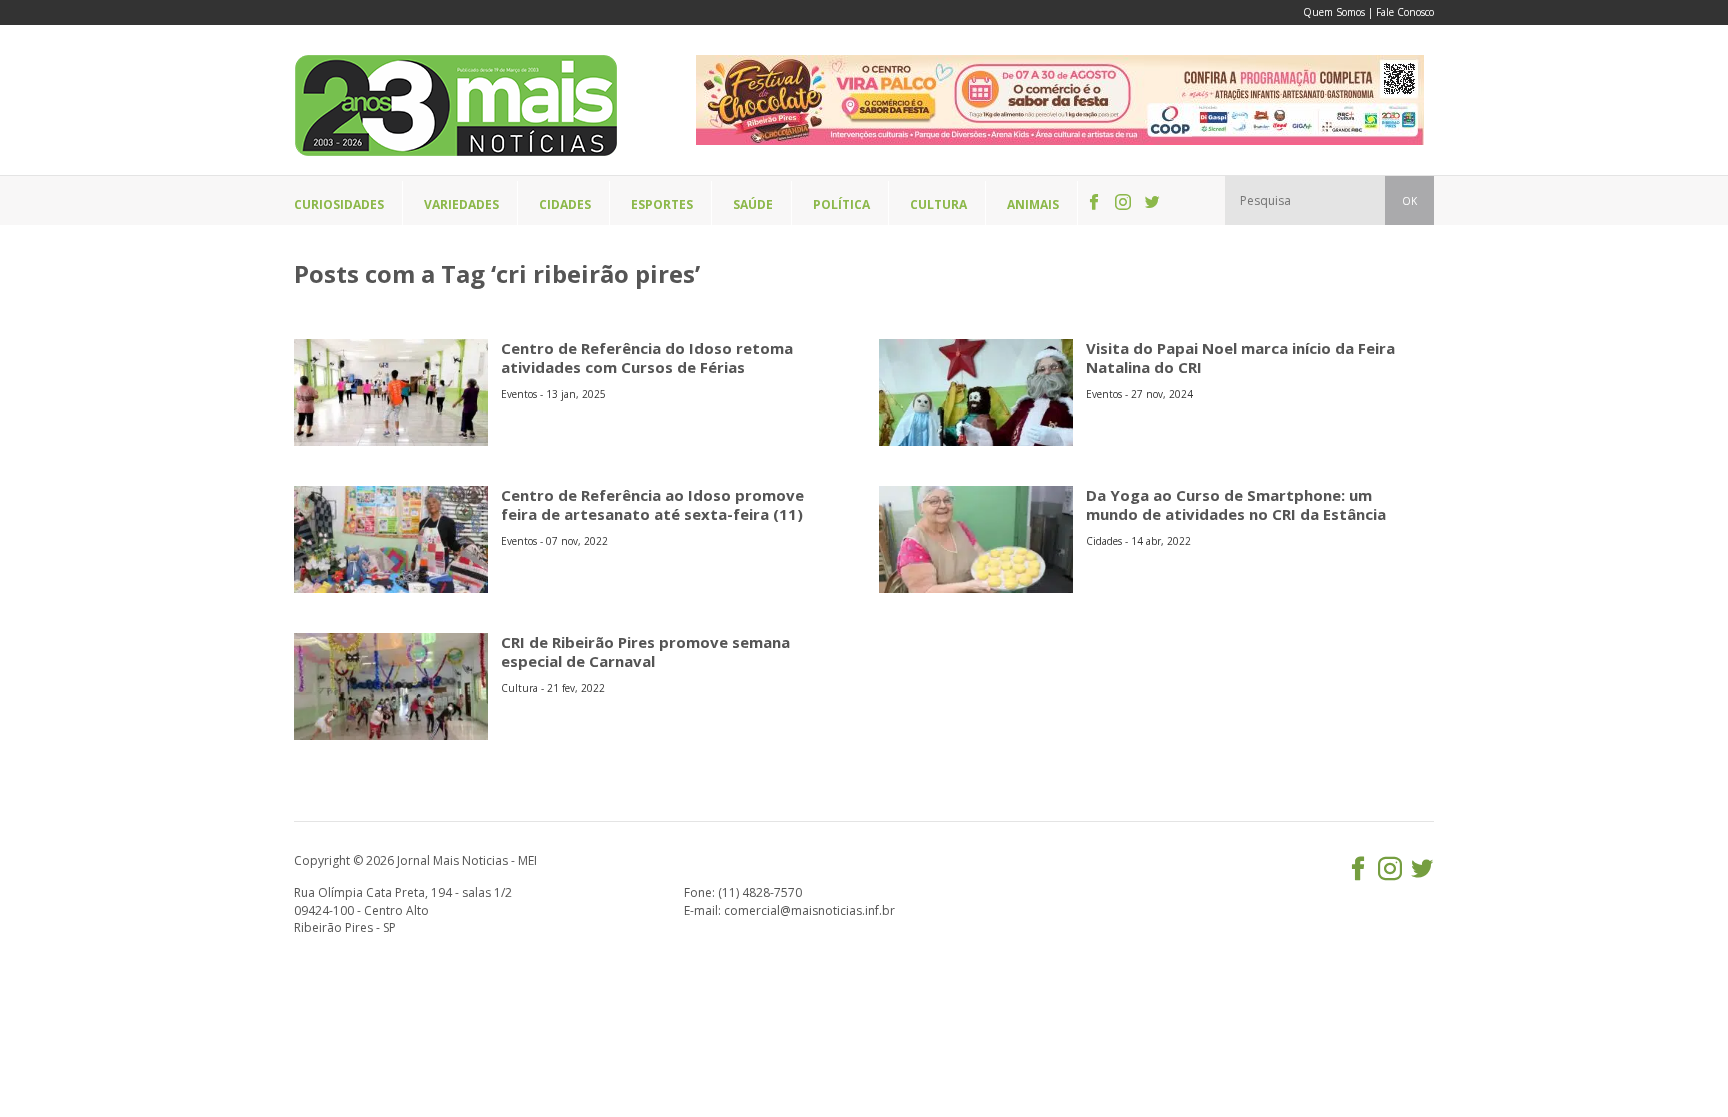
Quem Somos (1334, 12)
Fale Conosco (1405, 12)
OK (1409, 201)
